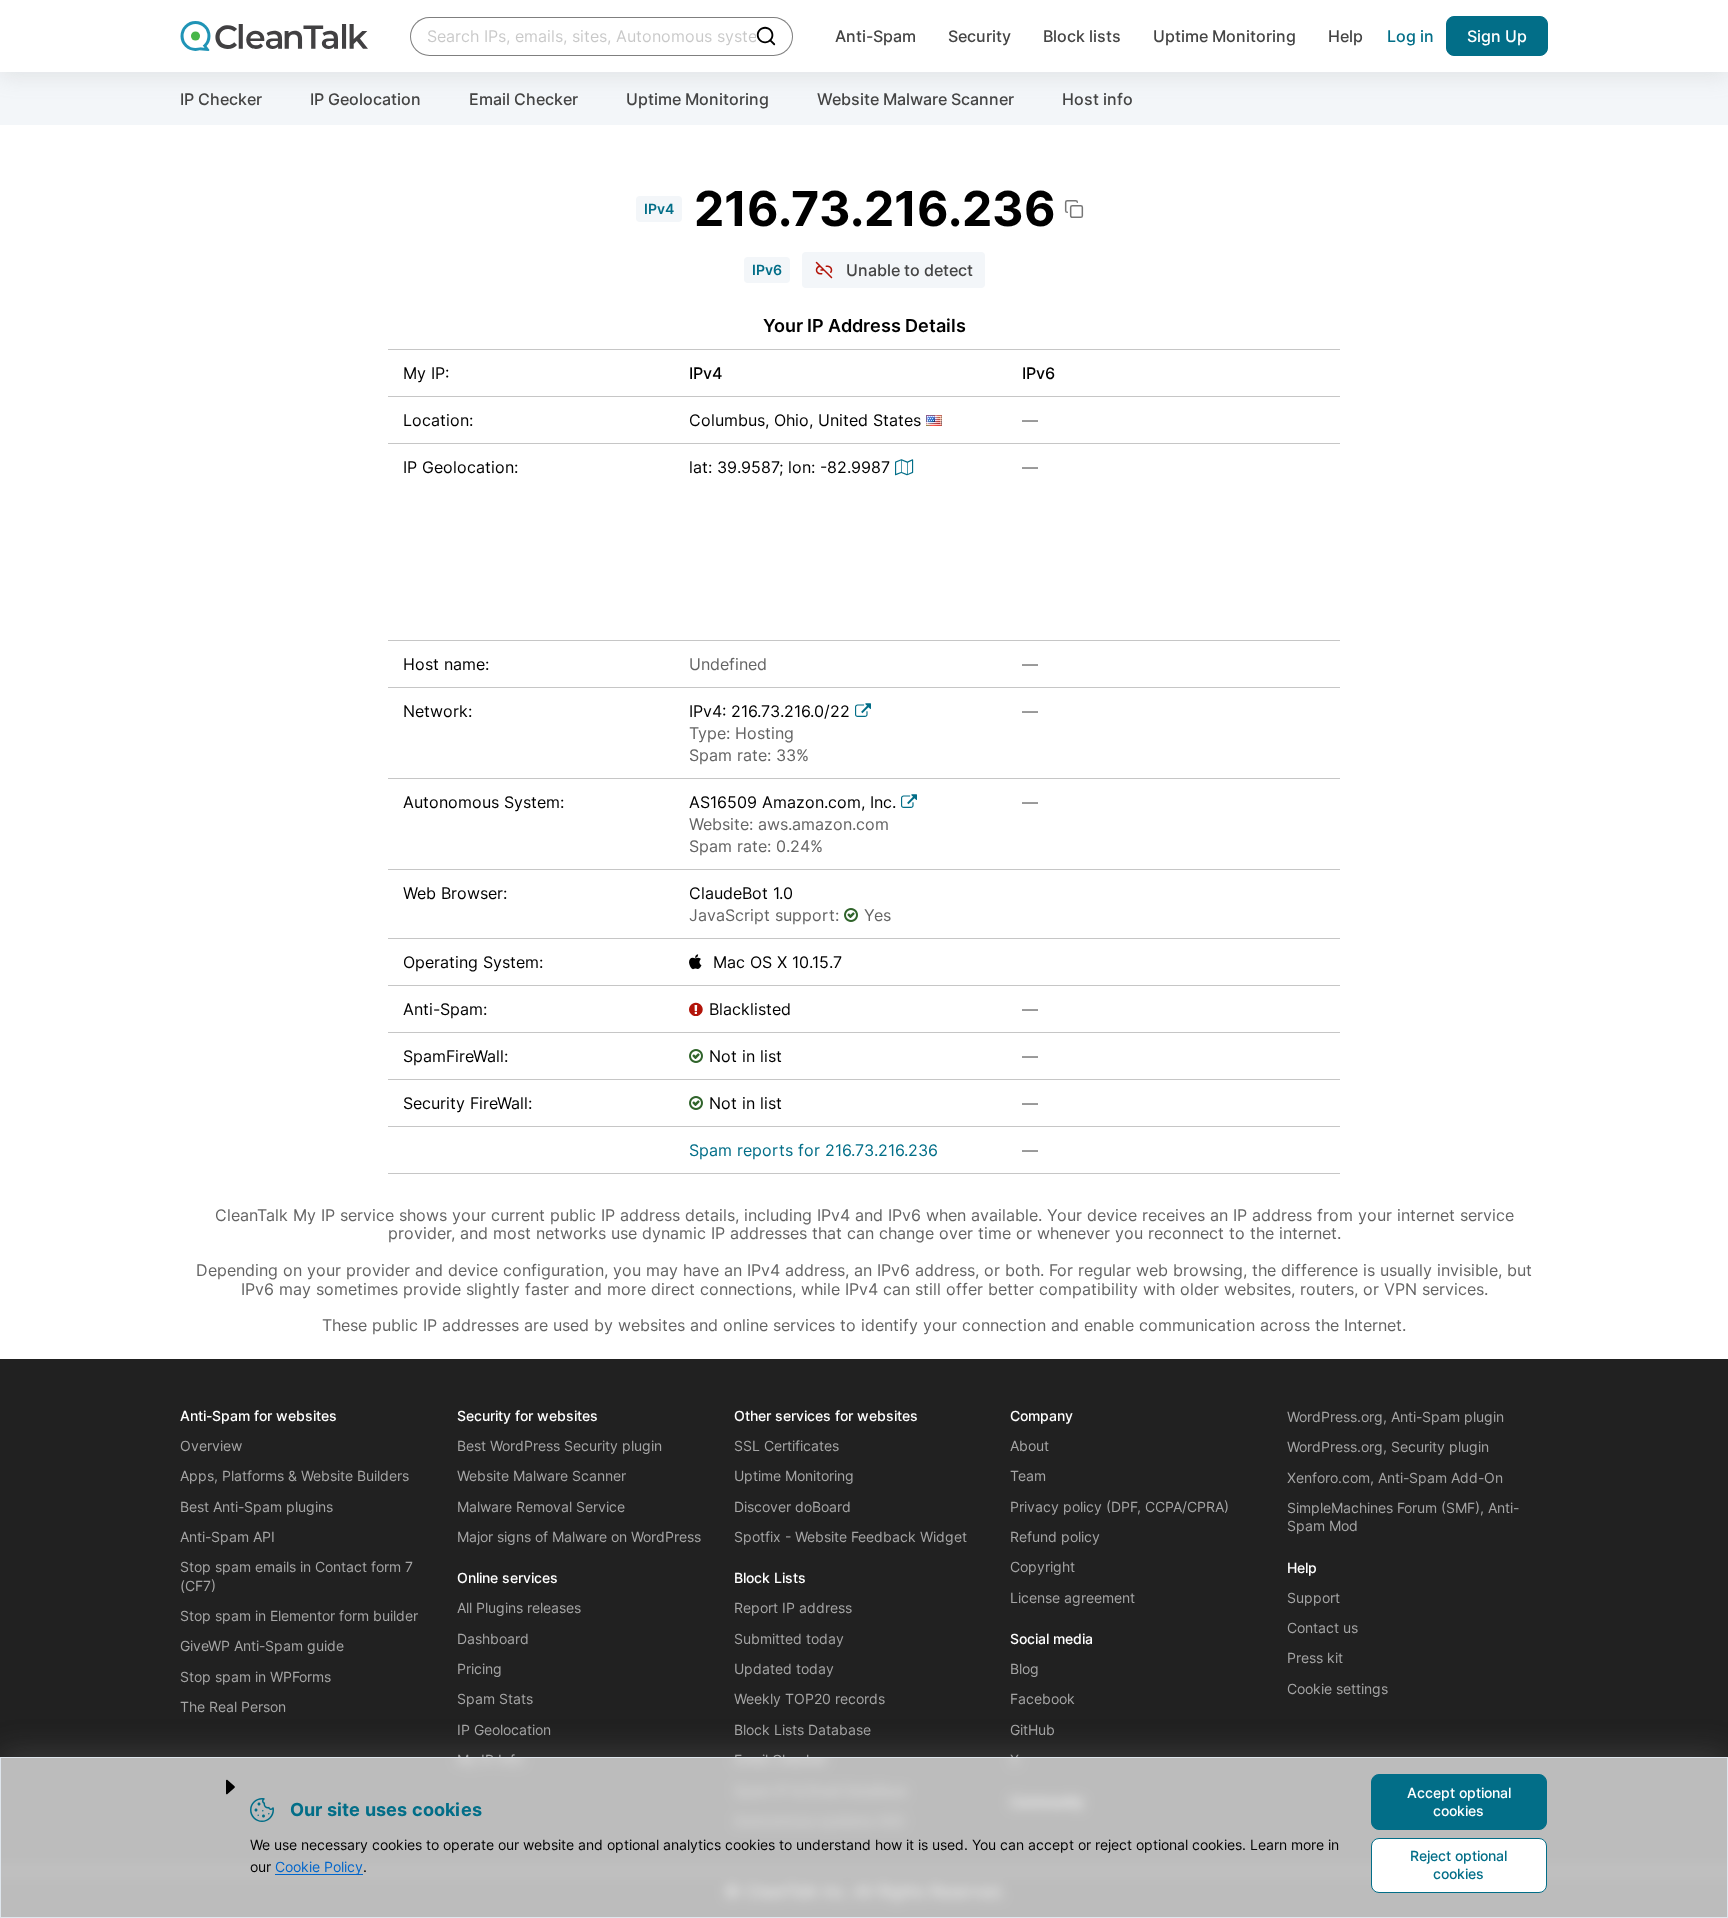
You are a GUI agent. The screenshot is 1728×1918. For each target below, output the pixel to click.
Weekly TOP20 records (809, 1698)
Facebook (1042, 1698)
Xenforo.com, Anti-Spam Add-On (1395, 1477)
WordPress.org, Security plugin (1388, 1446)
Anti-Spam (875, 36)
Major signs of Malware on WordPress (579, 1536)
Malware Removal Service (541, 1506)
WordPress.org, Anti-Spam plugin (1395, 1416)
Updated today (784, 1668)
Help (1345, 36)
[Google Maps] (907, 467)
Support (1313, 1597)
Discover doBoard (792, 1506)
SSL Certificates (786, 1445)
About (1029, 1445)
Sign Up (1497, 36)
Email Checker (523, 99)
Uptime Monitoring (1224, 36)
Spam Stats (495, 1698)
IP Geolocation (365, 99)
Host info (1097, 99)
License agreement (1072, 1597)
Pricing (479, 1668)
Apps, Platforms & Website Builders (294, 1475)
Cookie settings (1337, 1688)
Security (979, 36)
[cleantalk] (274, 36)
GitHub (1032, 1729)
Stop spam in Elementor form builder (299, 1615)
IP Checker (221, 99)
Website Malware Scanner (915, 99)
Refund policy (1055, 1536)
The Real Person (233, 1706)
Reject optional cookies (1458, 1864)
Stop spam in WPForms (255, 1676)
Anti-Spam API (227, 1536)
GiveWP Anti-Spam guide (262, 1645)
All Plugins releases (519, 1607)
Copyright (1042, 1566)
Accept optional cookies (1459, 1801)
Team (1028, 1475)
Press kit (1315, 1657)
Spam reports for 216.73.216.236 (813, 1150)
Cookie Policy (319, 1866)
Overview (211, 1445)
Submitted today (789, 1638)
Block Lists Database (802, 1729)
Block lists (1082, 36)
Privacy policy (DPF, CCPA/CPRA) (1119, 1506)
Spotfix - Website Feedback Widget (850, 1536)
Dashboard (493, 1638)
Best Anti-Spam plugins (256, 1506)
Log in (1410, 36)
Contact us (1322, 1627)
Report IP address (793, 1607)
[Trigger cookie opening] (213, 1787)
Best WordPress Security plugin (559, 1445)
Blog (1024, 1668)
